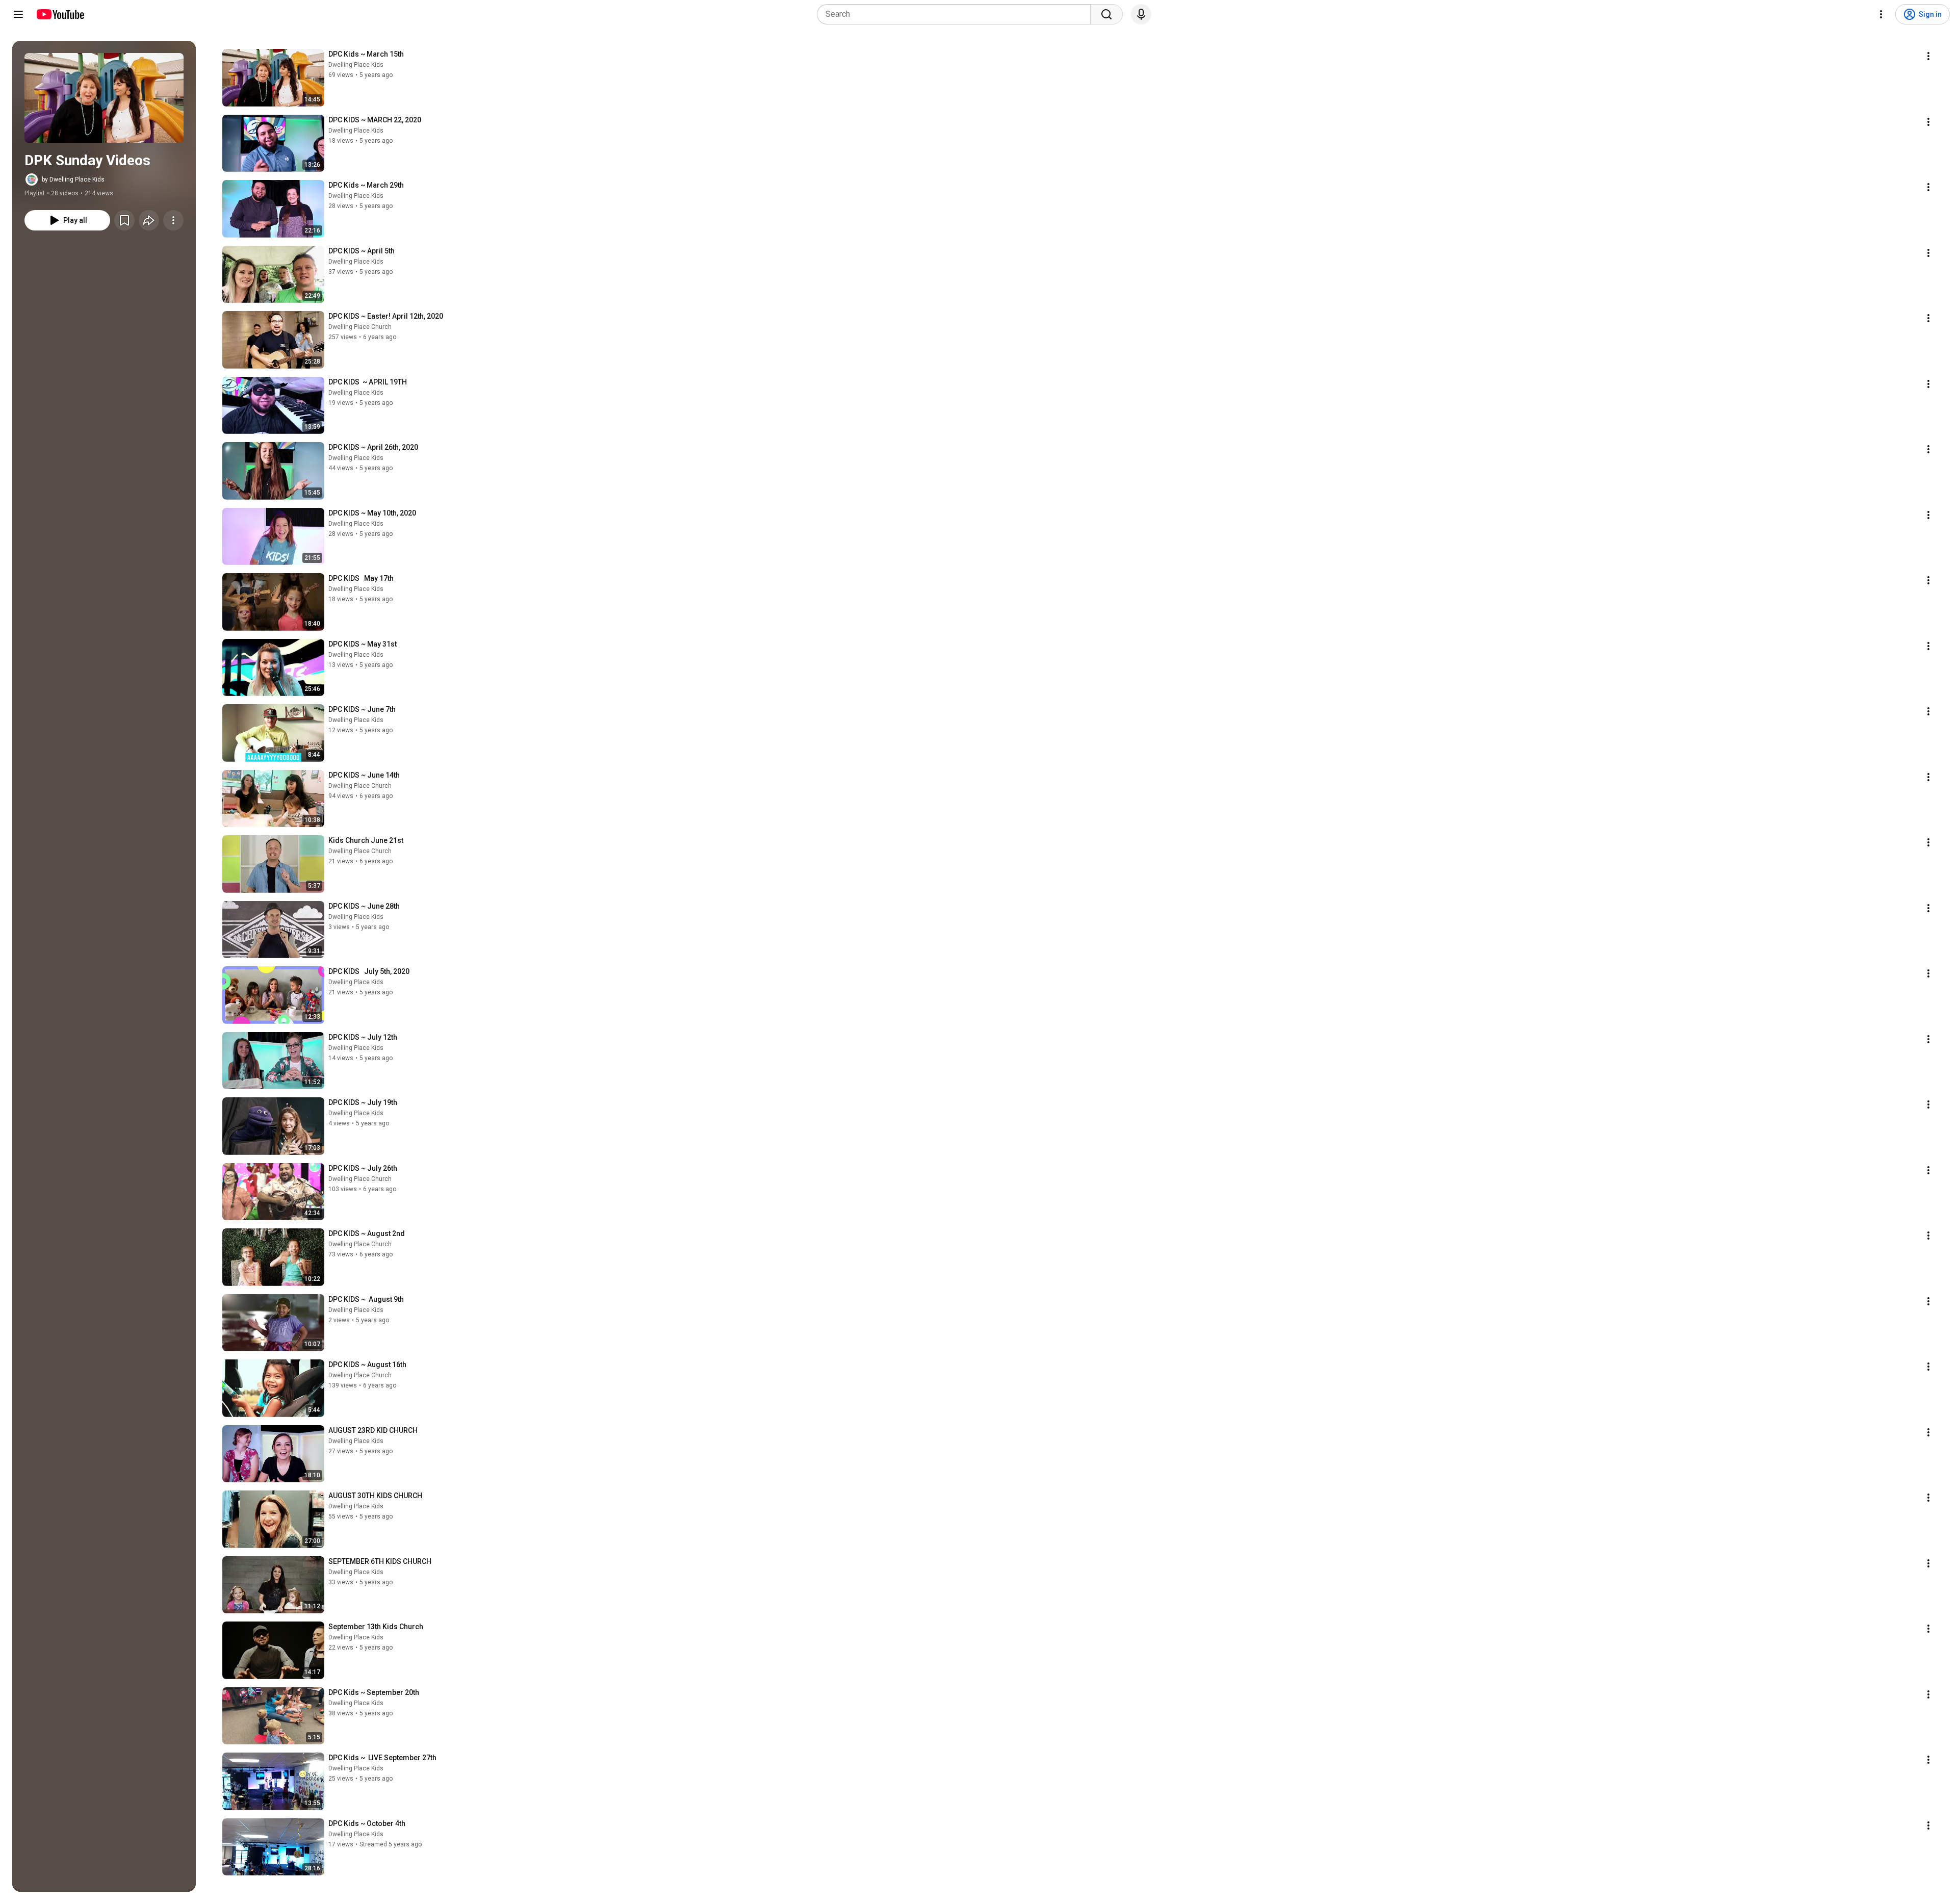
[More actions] (173, 220)
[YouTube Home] (60, 14)
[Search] (1106, 14)
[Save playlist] (124, 220)
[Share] (149, 220)
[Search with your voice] (1141, 14)
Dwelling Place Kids (356, 65)
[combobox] (957, 14)
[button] (104, 98)
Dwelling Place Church (360, 327)
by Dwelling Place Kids (73, 179)
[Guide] (18, 14)
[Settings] (1881, 14)
